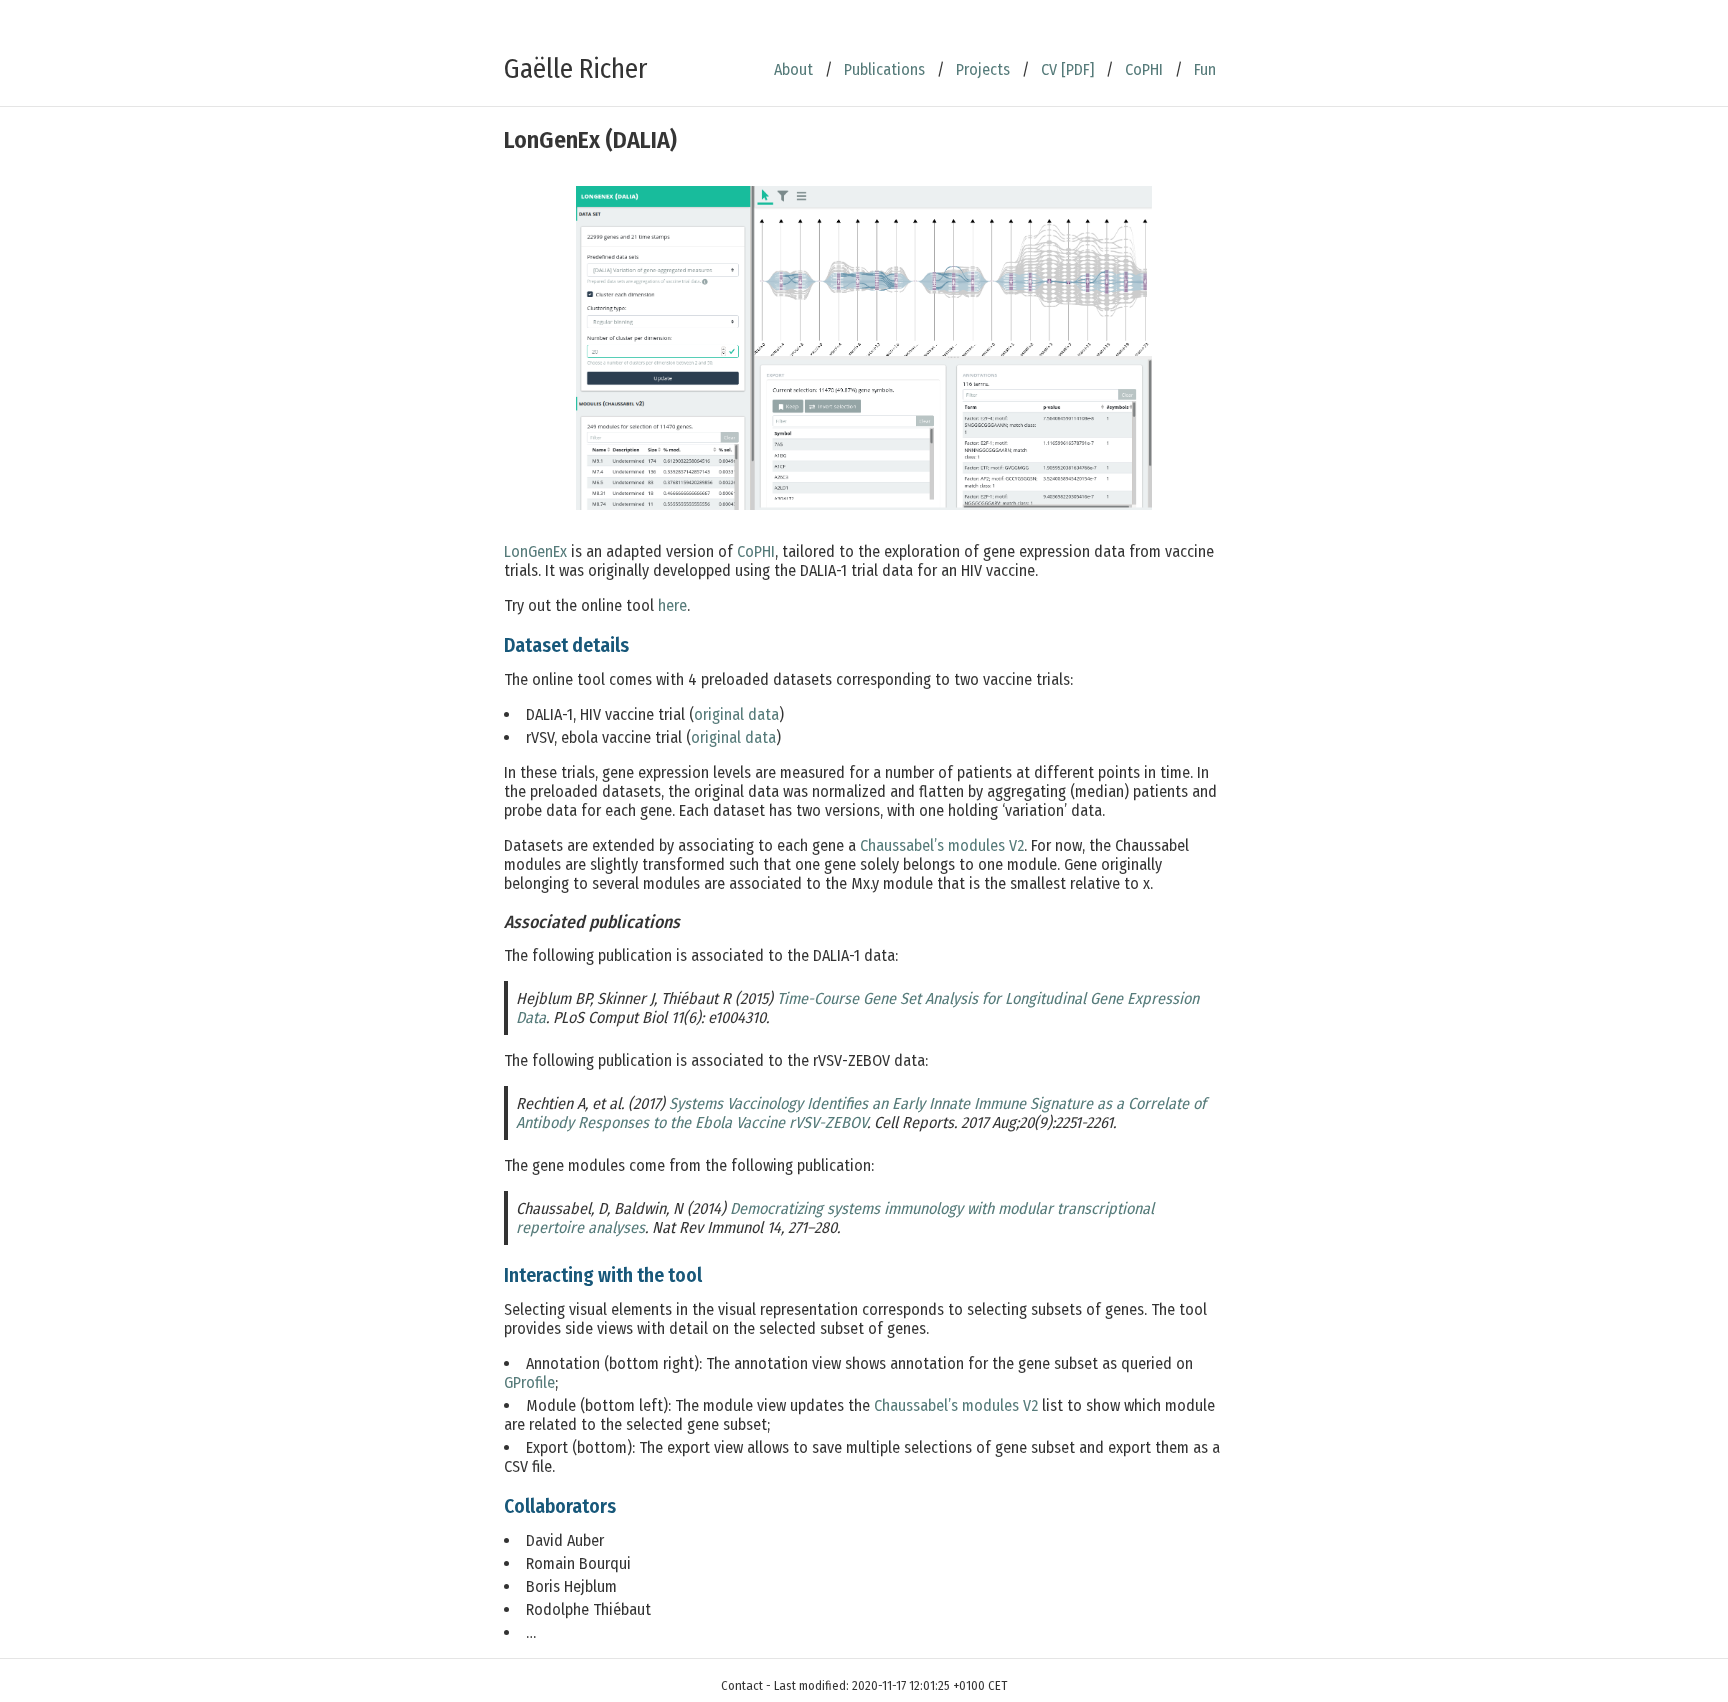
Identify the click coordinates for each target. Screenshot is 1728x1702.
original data (736, 714)
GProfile (529, 1382)
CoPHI (1144, 69)
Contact (742, 1685)
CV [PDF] (1067, 69)
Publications (884, 69)
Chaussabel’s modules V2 (942, 845)
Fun (1205, 69)
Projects (983, 69)
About (793, 69)
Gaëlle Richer (575, 69)
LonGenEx (535, 551)
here (672, 605)
